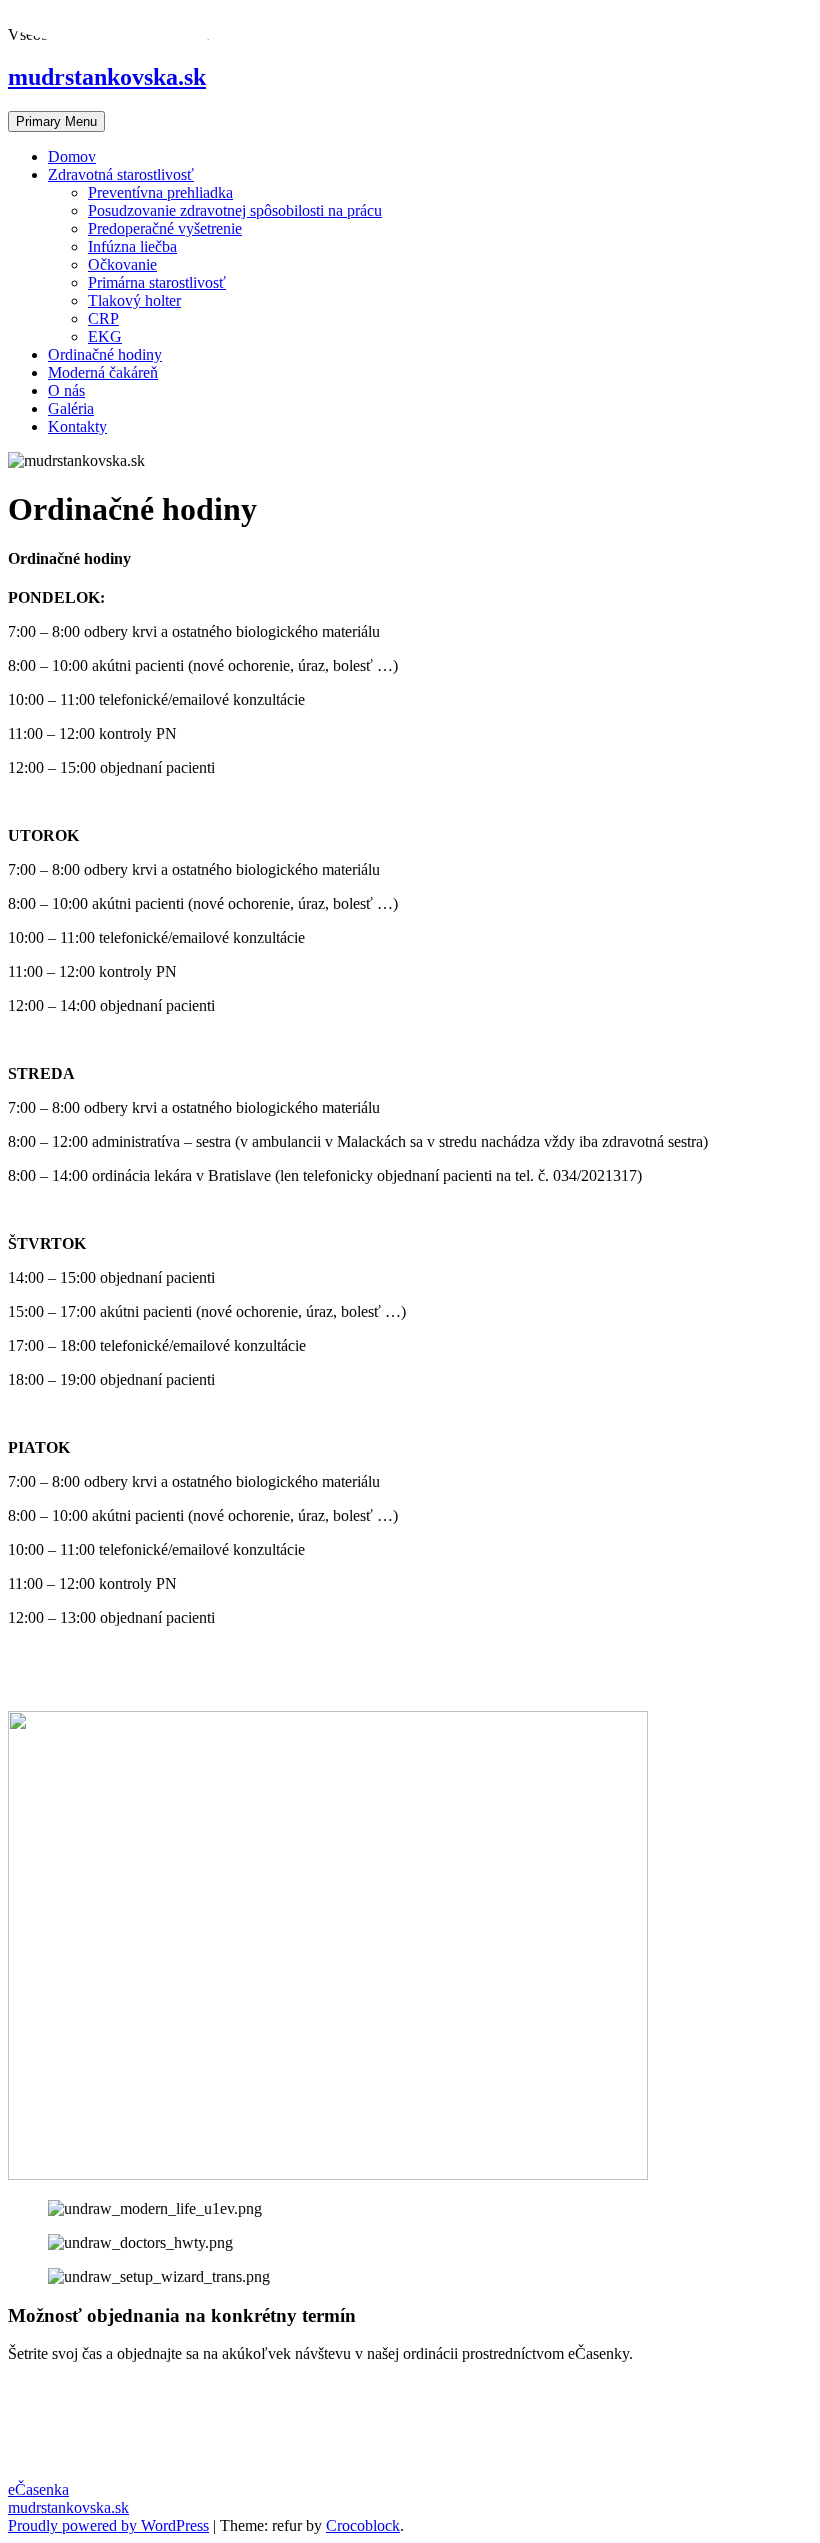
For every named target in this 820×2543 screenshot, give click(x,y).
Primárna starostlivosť (157, 282)
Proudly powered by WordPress (108, 2525)
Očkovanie (122, 264)
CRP (103, 318)
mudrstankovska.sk (68, 2507)
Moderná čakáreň (103, 372)
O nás (66, 390)
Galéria (71, 408)
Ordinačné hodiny (105, 354)
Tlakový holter (134, 300)
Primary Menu (56, 121)
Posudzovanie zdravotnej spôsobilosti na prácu (235, 210)
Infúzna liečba (132, 246)
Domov (72, 156)
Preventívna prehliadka (160, 192)
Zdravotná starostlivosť (121, 174)
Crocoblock (363, 2525)
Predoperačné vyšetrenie (165, 228)
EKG (105, 336)
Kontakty (77, 426)
